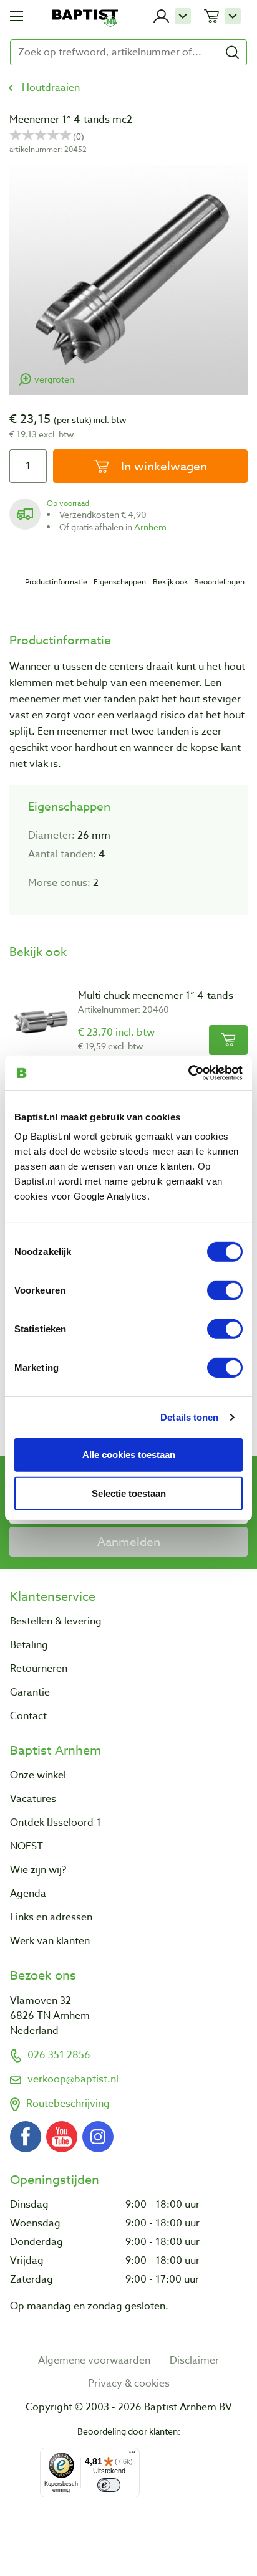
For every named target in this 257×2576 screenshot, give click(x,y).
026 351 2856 (59, 2055)
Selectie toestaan (129, 1493)
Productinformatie (56, 582)
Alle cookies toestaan (129, 1454)
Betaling (29, 1645)
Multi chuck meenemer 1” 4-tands (156, 996)
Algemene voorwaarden (94, 2360)
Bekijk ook (170, 582)
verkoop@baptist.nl (73, 2079)
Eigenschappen (120, 582)
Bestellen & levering (56, 1621)
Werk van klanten (50, 1941)
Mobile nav (17, 16)
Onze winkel (38, 1775)
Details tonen (189, 1417)
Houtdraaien (51, 88)
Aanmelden (129, 1542)
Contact (28, 1716)
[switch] (225, 1290)
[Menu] (132, 2455)
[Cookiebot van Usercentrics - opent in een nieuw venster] (188, 1073)
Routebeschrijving (68, 2104)
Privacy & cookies (129, 2383)
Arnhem (150, 527)
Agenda (28, 1894)
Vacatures (33, 1799)
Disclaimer (194, 2360)
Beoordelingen (219, 582)
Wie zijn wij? (38, 1870)
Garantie (30, 1692)
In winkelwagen (162, 466)
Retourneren (39, 1669)
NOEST (27, 1846)
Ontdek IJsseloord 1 (56, 1823)
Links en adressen (51, 1917)
